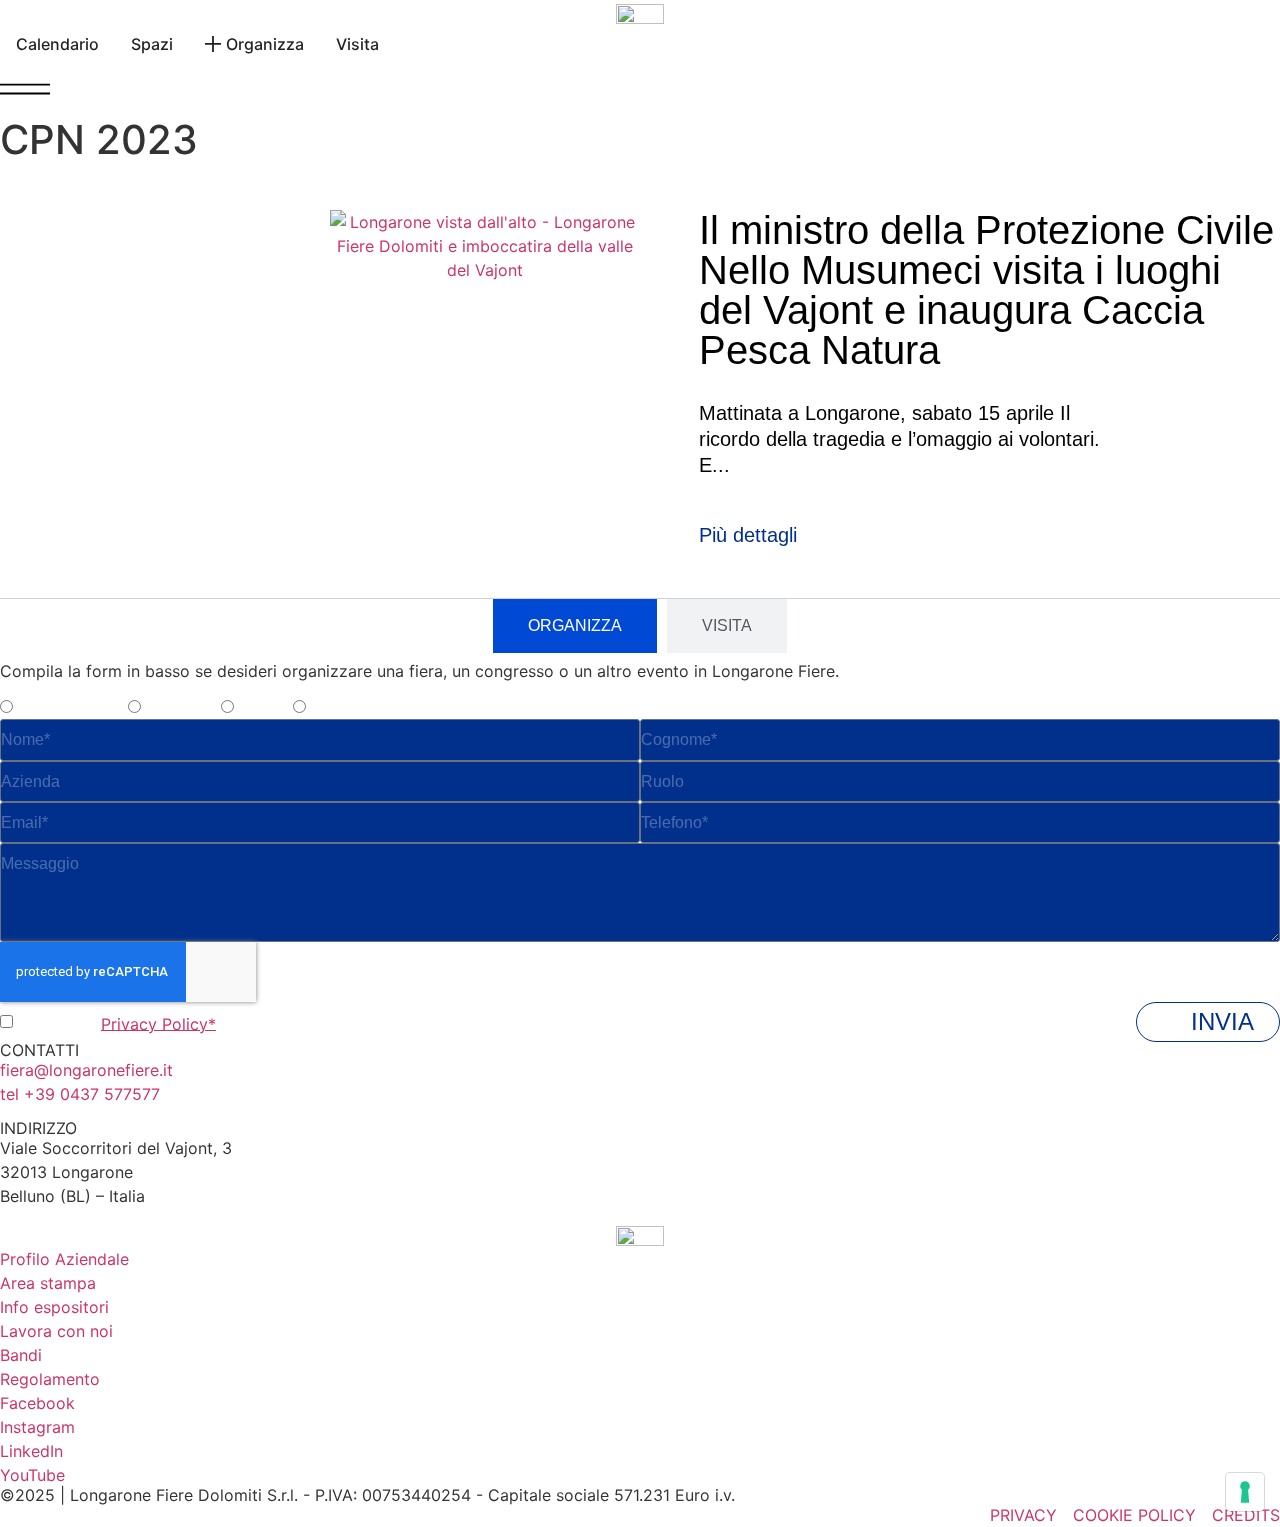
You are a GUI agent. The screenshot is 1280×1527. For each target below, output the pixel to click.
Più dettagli (748, 535)
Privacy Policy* (158, 1023)
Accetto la (117, 1023)
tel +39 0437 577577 (80, 1094)
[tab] (575, 626)
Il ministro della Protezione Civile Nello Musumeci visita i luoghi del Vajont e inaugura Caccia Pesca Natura (986, 290)
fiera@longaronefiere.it (86, 1070)
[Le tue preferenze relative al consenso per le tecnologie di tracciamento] (1245, 1492)
